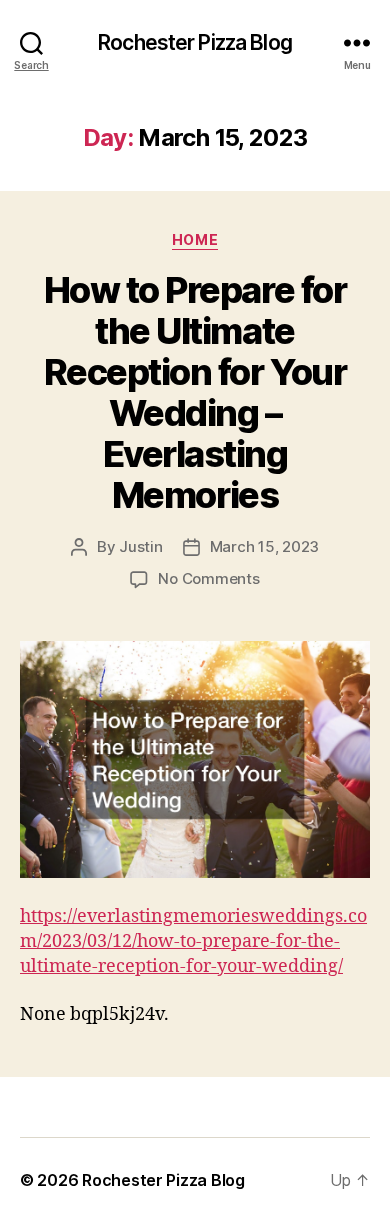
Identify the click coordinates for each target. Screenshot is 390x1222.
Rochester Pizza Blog (195, 42)
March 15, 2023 (264, 546)
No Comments (208, 578)
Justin (140, 546)
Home (195, 239)
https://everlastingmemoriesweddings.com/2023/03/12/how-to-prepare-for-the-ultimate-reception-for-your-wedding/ (193, 941)
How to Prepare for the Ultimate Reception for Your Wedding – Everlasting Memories (195, 392)
